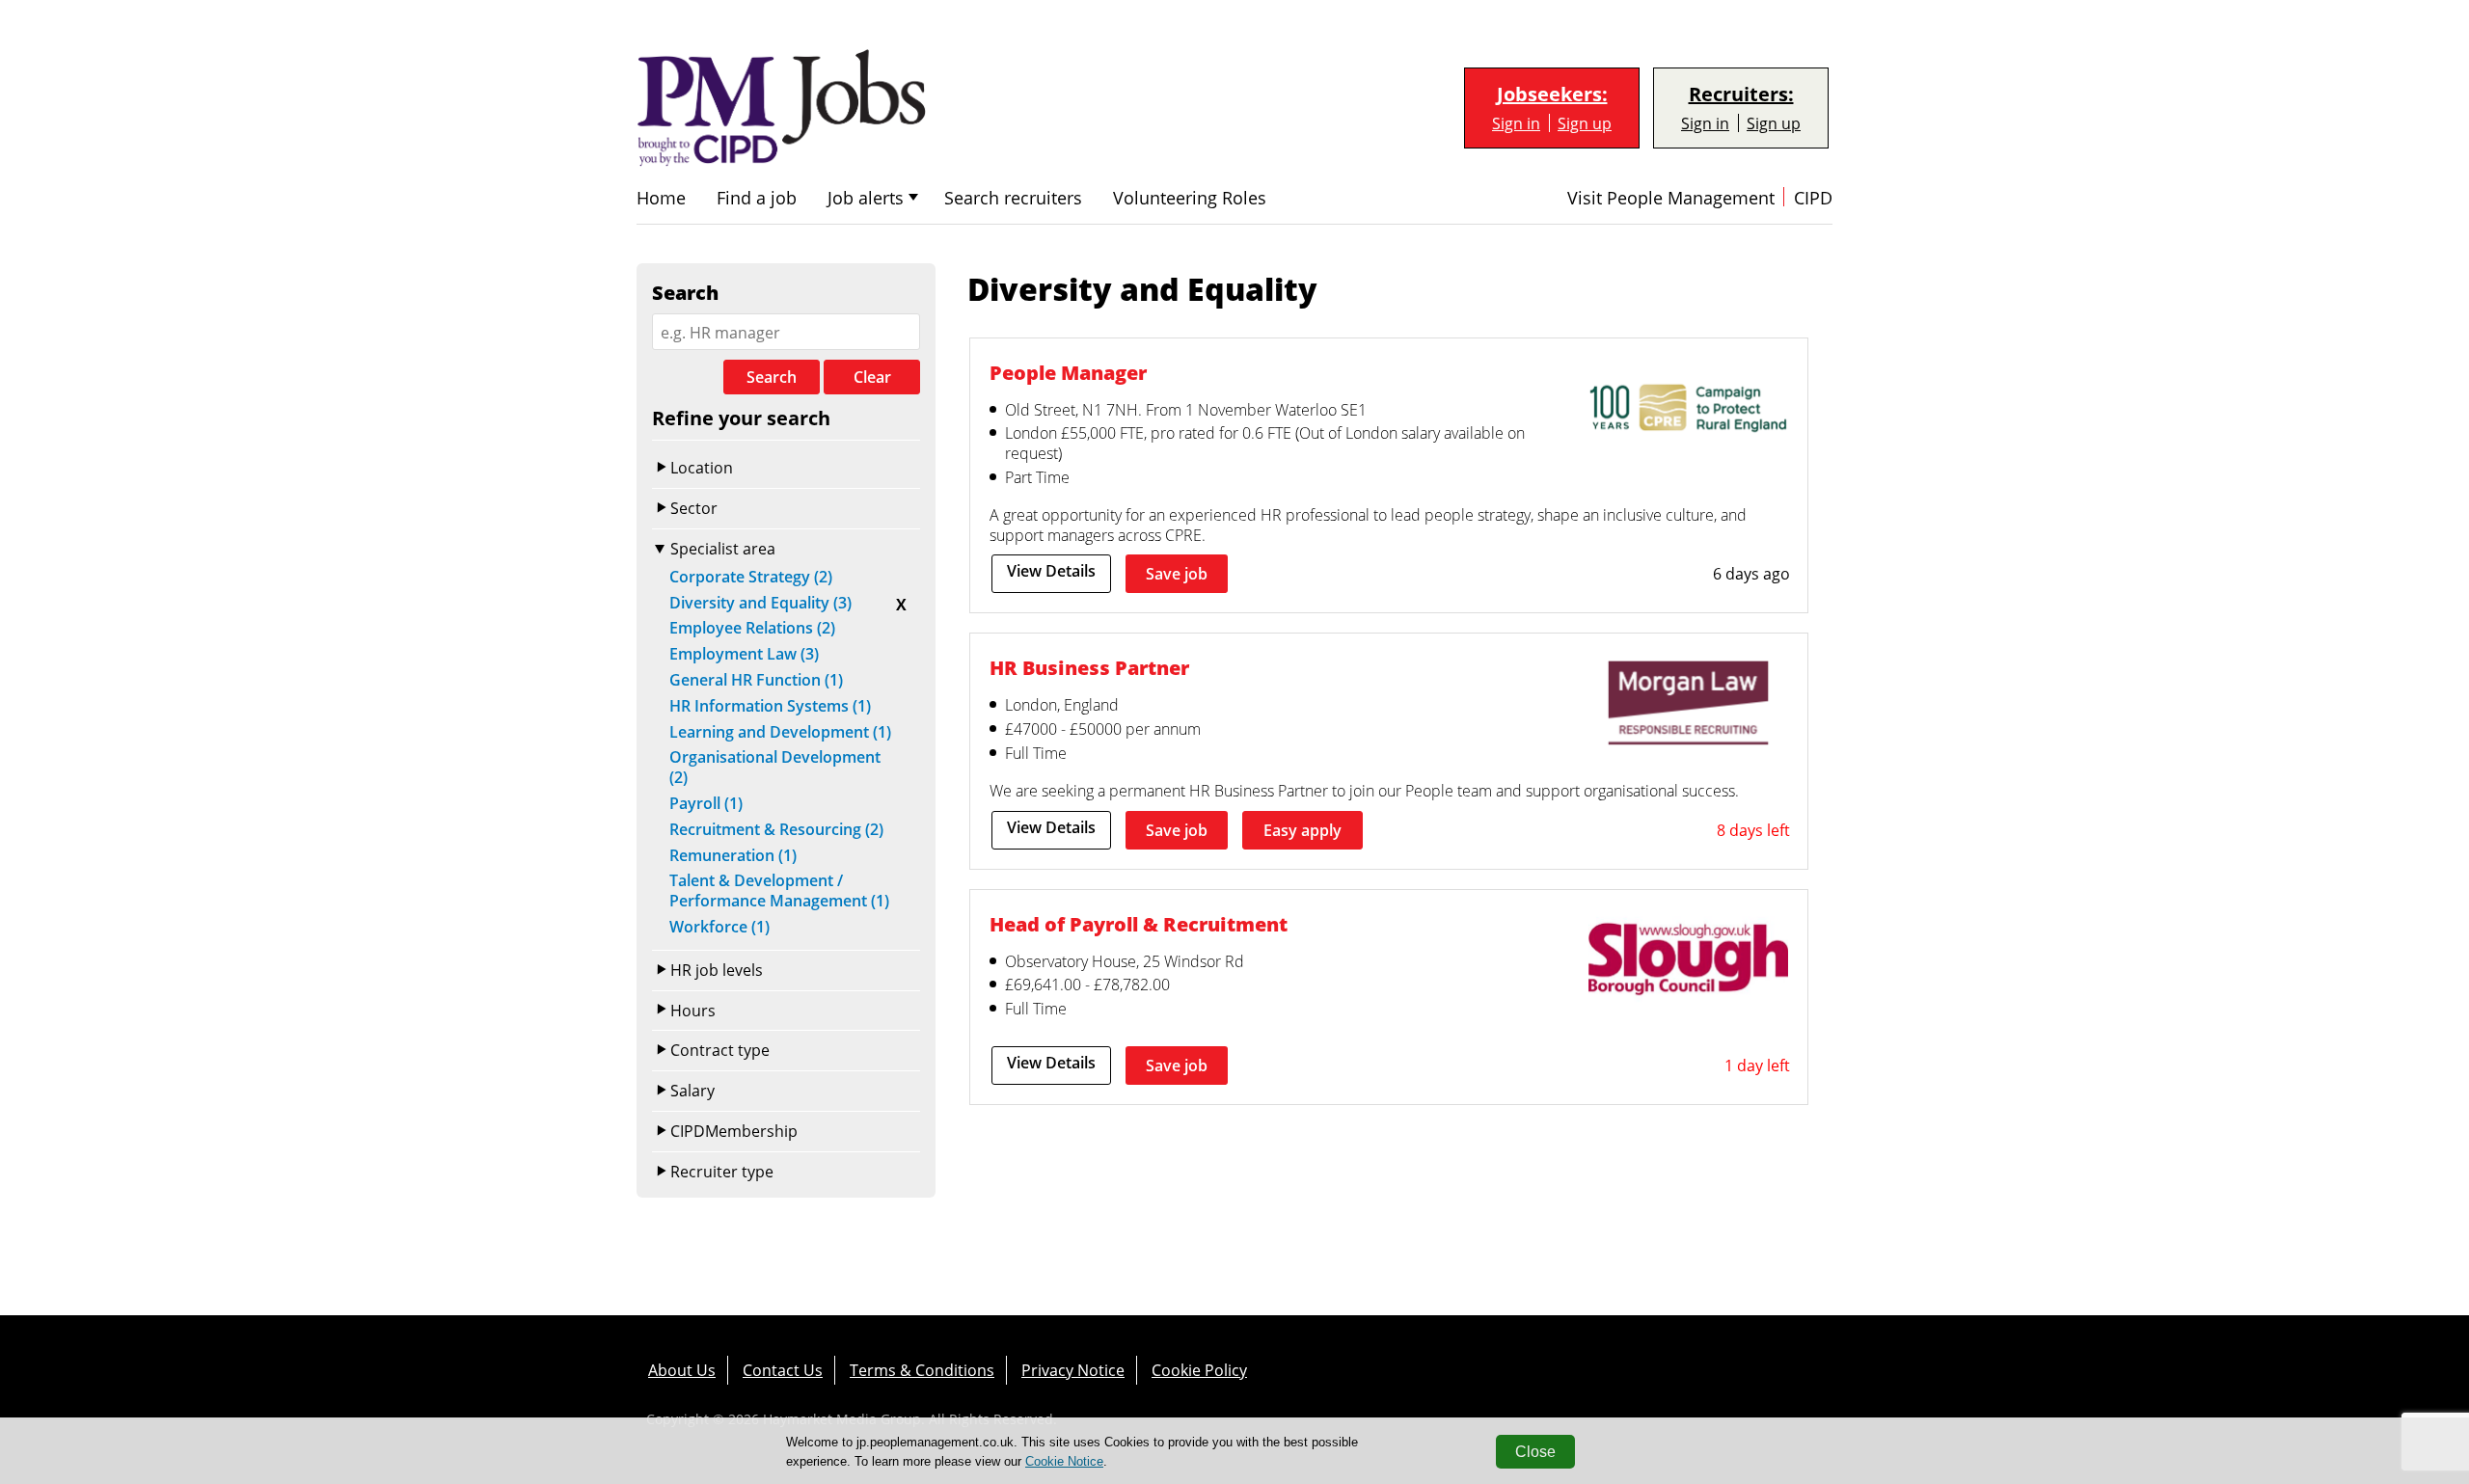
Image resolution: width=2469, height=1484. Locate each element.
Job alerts (866, 198)
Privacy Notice (1073, 1370)
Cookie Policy (1199, 1370)
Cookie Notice (1064, 1461)
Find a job (757, 198)
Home (661, 198)
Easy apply (1302, 830)
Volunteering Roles (1190, 198)
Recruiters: (1741, 94)
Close (1535, 1452)
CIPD (1813, 198)
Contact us (783, 1370)
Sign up (1585, 123)
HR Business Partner (1089, 667)
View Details (1051, 571)
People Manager (1068, 372)
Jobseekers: (1552, 94)
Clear (872, 377)
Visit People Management (1671, 198)
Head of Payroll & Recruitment (1139, 924)
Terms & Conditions (922, 1370)
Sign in (1516, 123)
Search (772, 377)
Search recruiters (1013, 198)
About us (682, 1370)
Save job (1177, 574)
